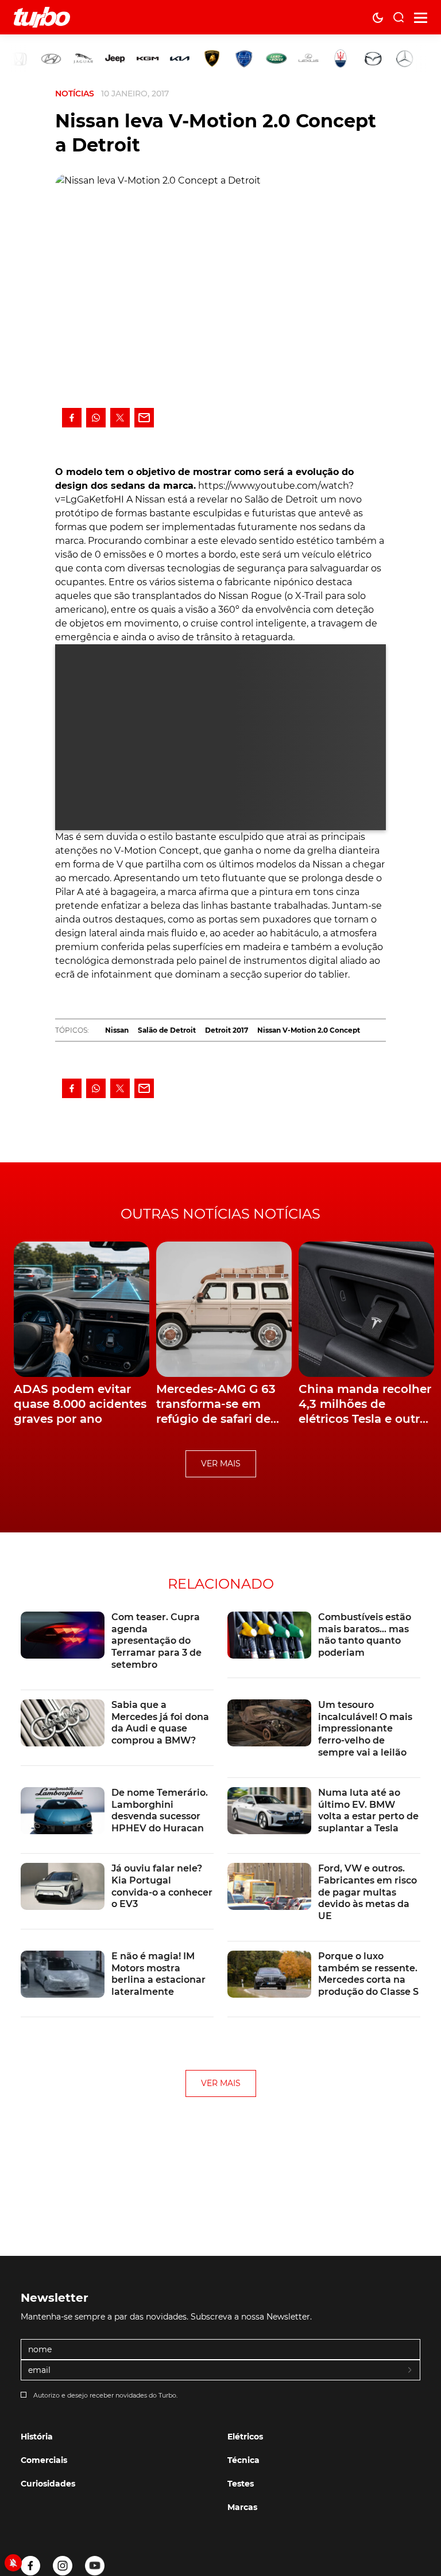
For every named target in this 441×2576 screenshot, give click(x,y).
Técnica (243, 2460)
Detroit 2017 (227, 1030)
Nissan (117, 1030)
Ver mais (221, 1464)
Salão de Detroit (167, 1030)
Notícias (75, 94)
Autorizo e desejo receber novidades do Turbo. (105, 2395)
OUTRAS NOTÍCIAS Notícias (220, 1214)
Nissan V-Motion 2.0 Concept (309, 1030)
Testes (241, 2484)
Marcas (242, 2507)
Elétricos (245, 2437)
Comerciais (44, 2460)
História (37, 2437)
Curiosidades (48, 2484)
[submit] (411, 2371)
